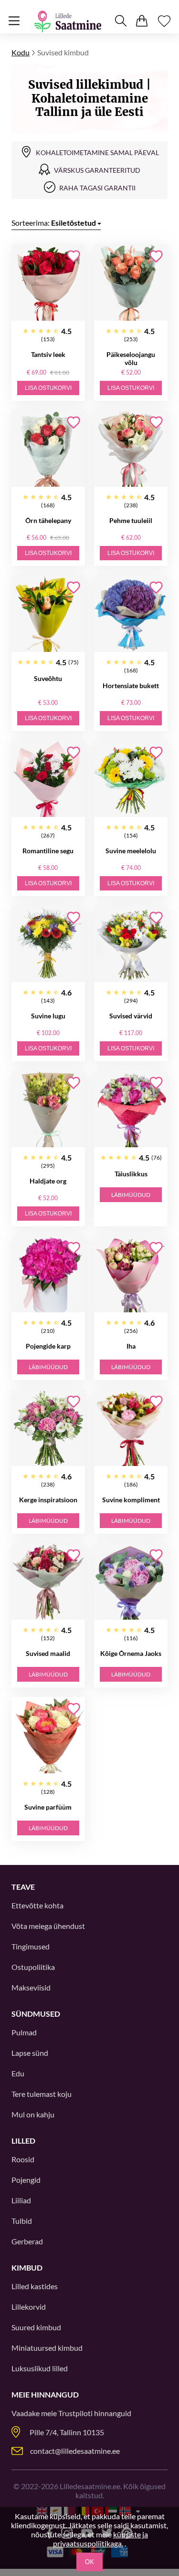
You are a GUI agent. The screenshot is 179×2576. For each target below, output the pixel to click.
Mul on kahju (33, 2114)
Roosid (23, 2159)
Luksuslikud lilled (40, 2368)
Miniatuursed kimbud (47, 2348)
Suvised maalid (48, 1653)
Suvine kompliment (131, 1500)
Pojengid (26, 2180)
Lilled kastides (35, 2286)
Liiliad (21, 2200)
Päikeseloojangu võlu (131, 358)
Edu (18, 2073)
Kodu (21, 52)
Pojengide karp (48, 1346)
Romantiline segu (48, 851)
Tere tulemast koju (42, 2094)
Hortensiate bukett (131, 686)
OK (89, 2562)
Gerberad (27, 2241)
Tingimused (31, 1946)
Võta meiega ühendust (48, 1926)
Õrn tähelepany (48, 520)
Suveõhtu (48, 678)
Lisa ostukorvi (48, 388)
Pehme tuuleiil (131, 520)
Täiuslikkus (131, 1174)
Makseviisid (31, 1987)
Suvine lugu (48, 1016)
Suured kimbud (36, 2327)
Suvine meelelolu (131, 851)
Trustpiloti (75, 2413)
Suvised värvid (131, 1016)
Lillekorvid (29, 2307)
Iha (131, 1346)
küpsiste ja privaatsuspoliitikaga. (100, 2539)
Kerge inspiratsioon (48, 1500)
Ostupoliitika (33, 1967)
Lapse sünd (30, 2053)
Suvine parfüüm (48, 1807)
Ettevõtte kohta (37, 1905)
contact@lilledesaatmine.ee (75, 2451)
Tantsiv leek (48, 354)
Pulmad (24, 2032)
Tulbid (22, 2221)
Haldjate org (48, 1181)
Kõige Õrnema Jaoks (131, 1653)
